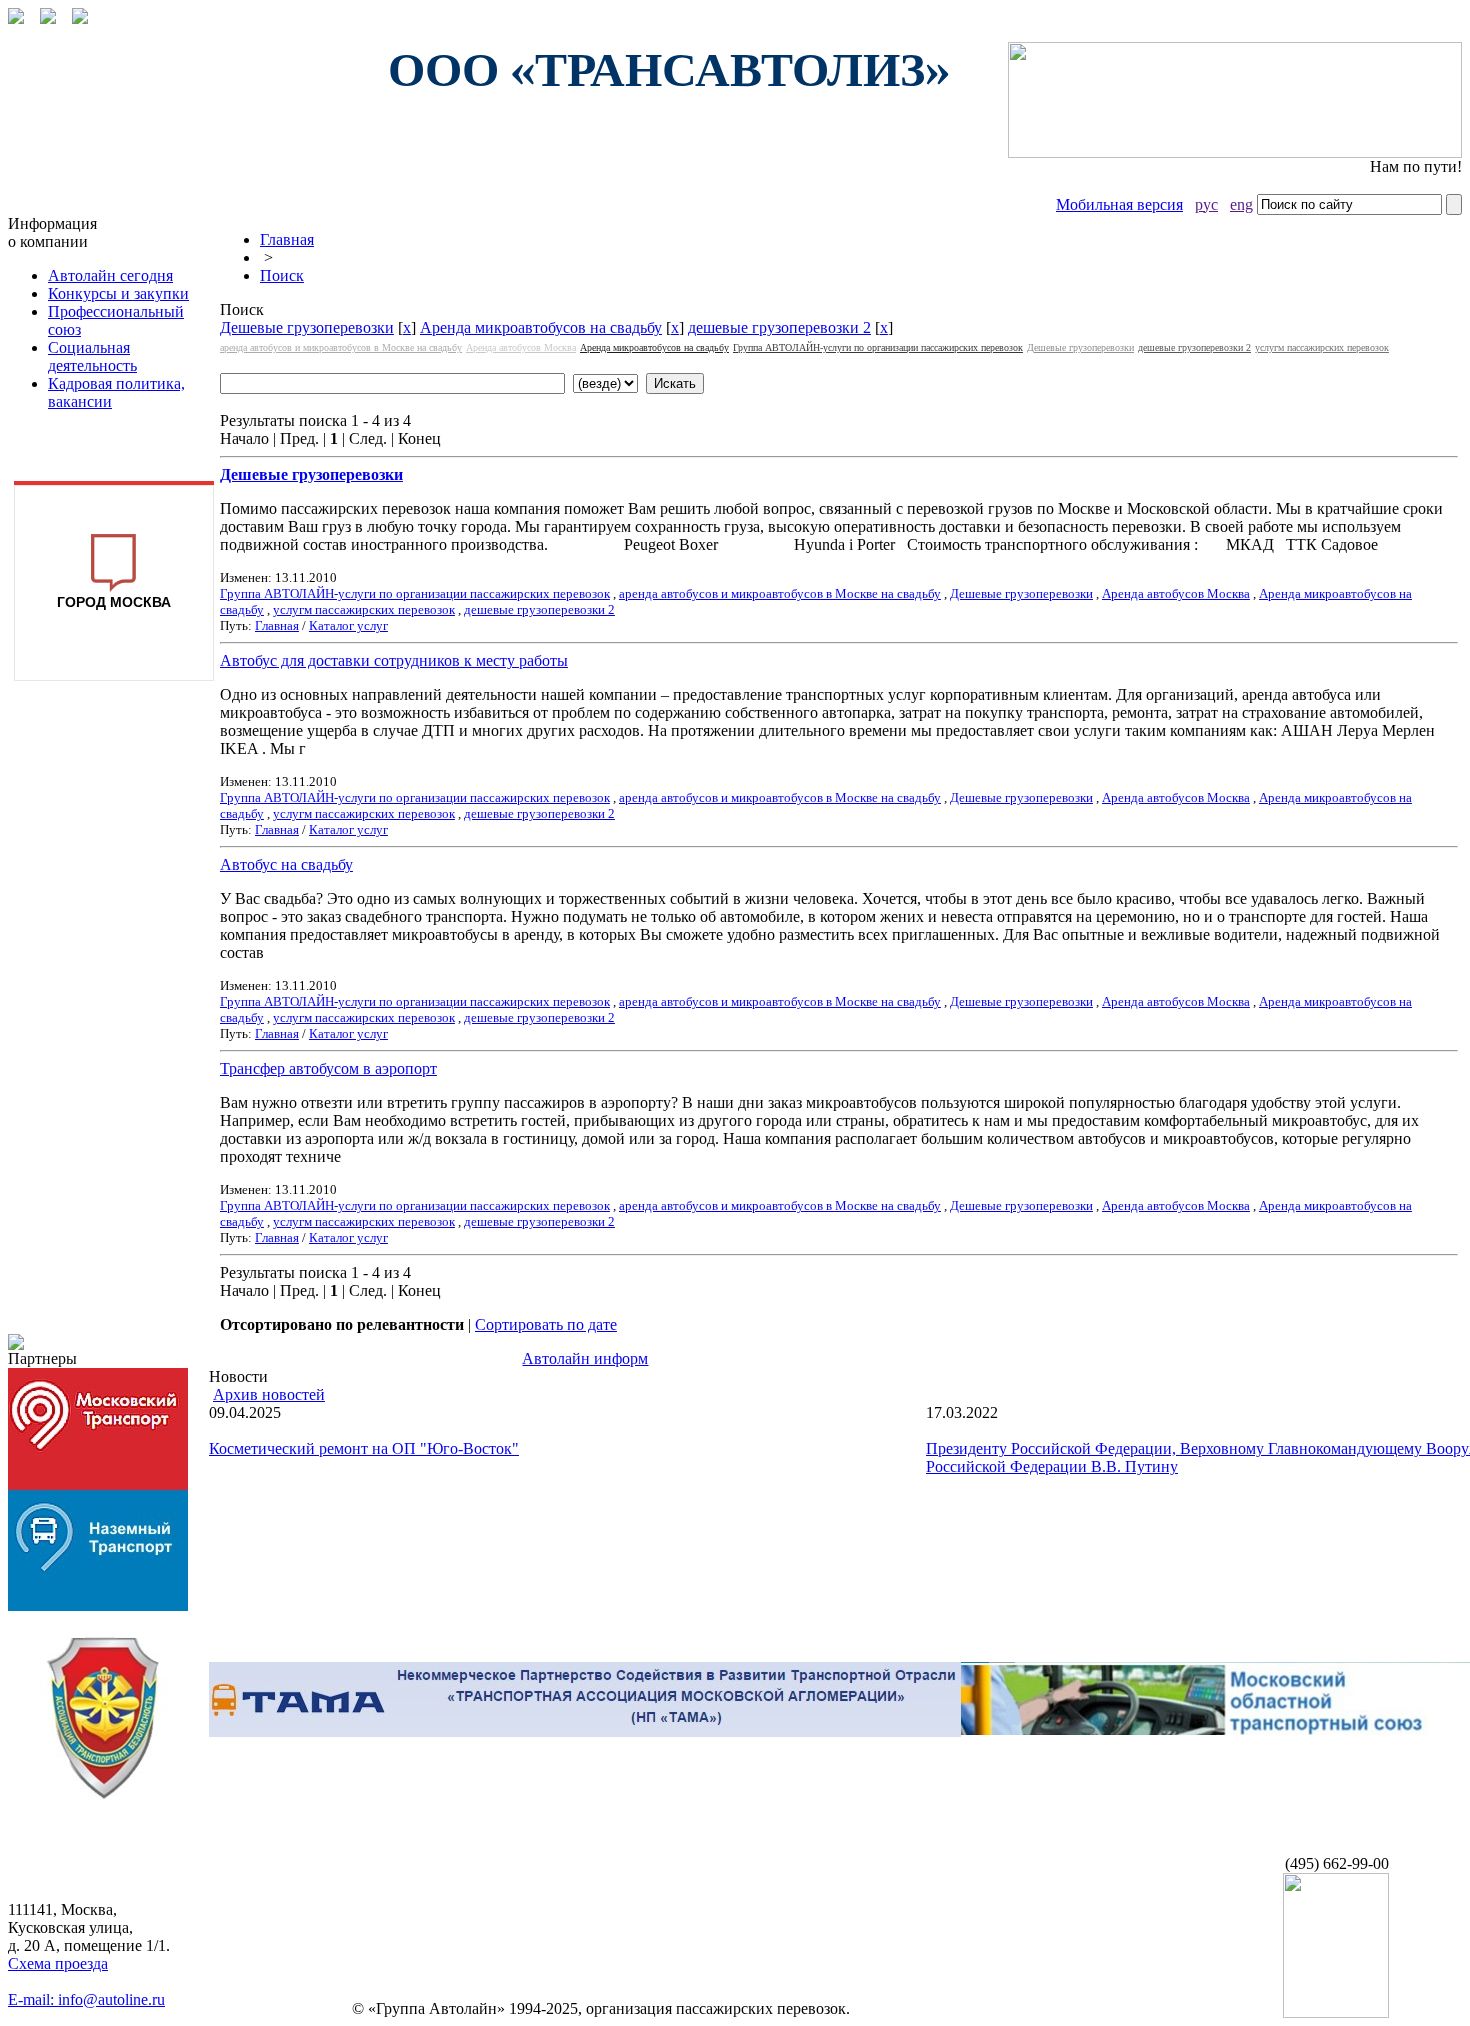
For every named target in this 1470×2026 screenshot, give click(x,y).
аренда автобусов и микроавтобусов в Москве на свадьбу (341, 347)
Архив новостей (269, 1394)
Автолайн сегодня (110, 275)
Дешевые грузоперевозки (307, 327)
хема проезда (58, 1963)
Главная (287, 239)
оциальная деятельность (92, 356)
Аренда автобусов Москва (521, 347)
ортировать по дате (546, 1324)
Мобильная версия (1119, 204)
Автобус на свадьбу (286, 864)
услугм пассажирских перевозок (1322, 347)
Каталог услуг (348, 625)
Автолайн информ (585, 1358)
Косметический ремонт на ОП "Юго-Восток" (364, 1448)
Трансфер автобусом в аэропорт (328, 1068)
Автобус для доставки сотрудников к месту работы (394, 660)
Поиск (282, 275)
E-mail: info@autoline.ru (86, 1999)
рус (1206, 204)
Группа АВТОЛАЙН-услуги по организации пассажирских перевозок (878, 347)
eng (1241, 204)
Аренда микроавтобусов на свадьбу (541, 327)
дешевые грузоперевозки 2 (779, 327)
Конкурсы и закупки (118, 293)
